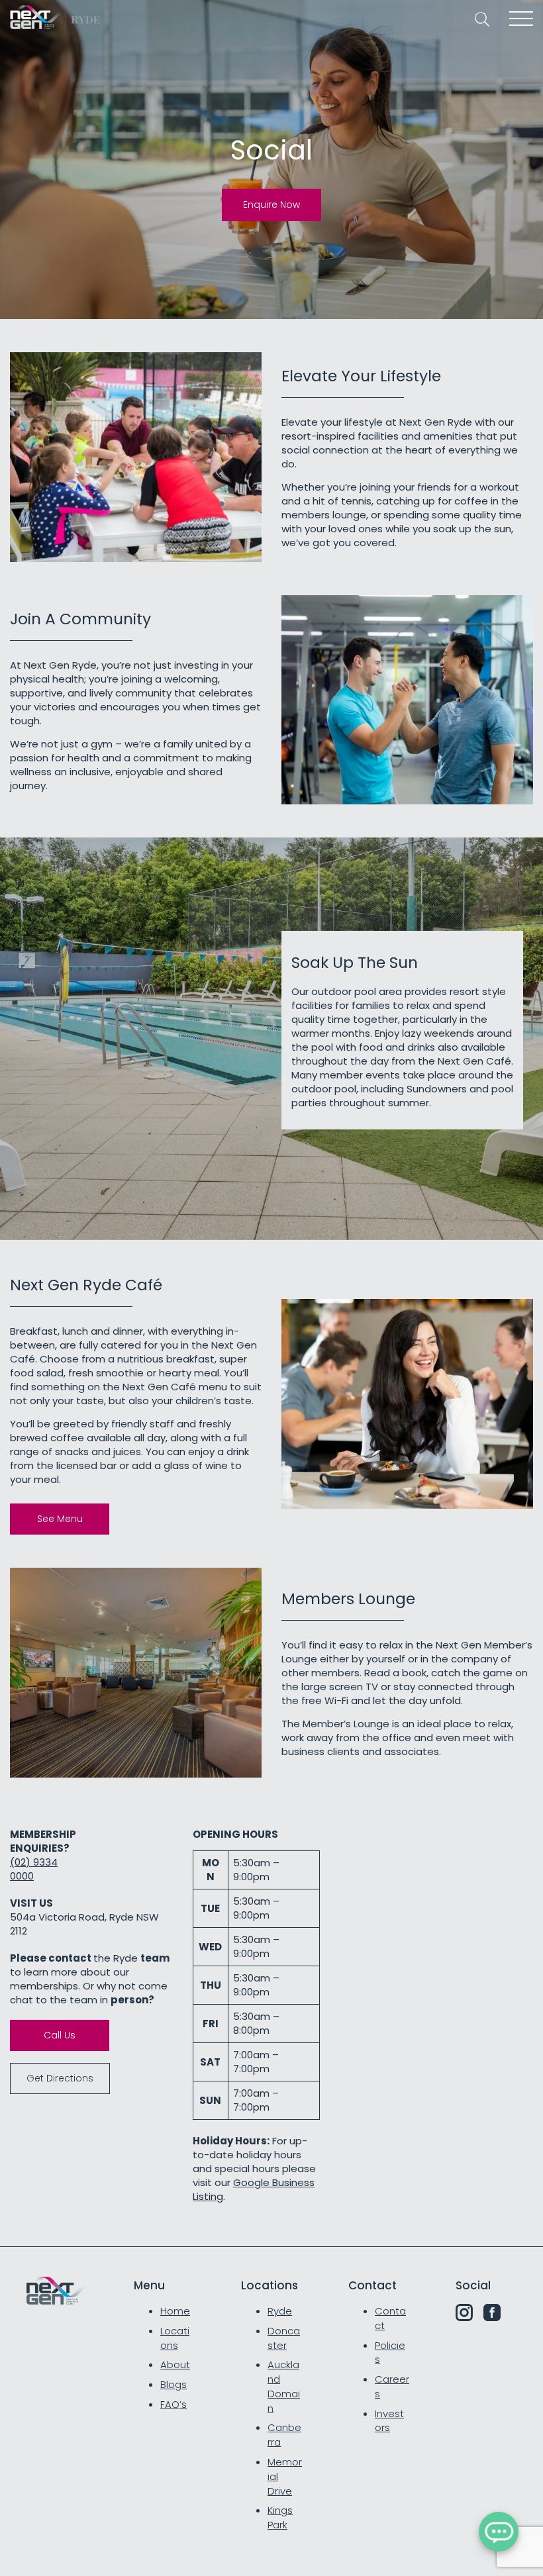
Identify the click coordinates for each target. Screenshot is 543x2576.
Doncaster (284, 2338)
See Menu (60, 1519)
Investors (389, 2421)
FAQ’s (173, 2404)
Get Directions (60, 2078)
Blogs (173, 2384)
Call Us (60, 2035)
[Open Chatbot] (499, 2532)
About (175, 2364)
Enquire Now (271, 205)
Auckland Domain (284, 2386)
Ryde (280, 2311)
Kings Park (280, 2517)
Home (175, 2311)
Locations (175, 2338)
